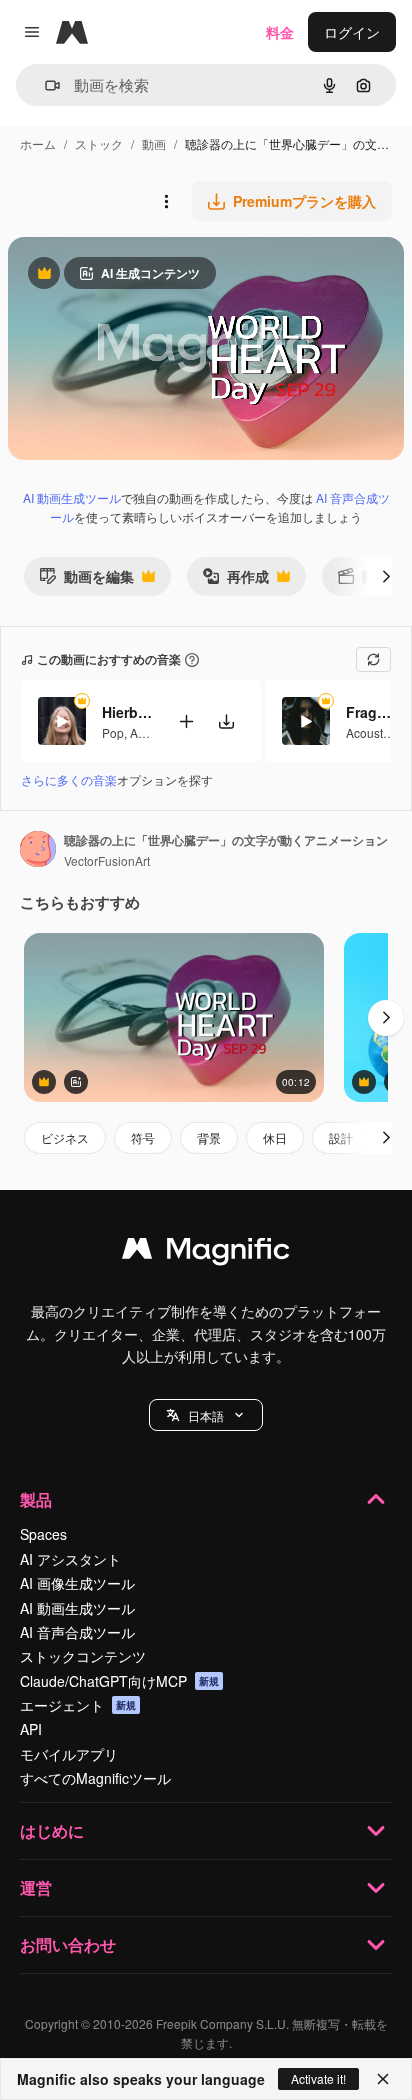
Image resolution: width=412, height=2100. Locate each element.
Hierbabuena (127, 712)
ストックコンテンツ (83, 1656)
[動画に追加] (186, 721)
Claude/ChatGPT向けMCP (119, 1681)
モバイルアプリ (69, 1754)
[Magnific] (206, 1253)
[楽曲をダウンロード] (226, 721)
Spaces (43, 1534)
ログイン (352, 32)
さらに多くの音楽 (69, 779)
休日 (275, 1137)
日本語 (206, 1415)
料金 (280, 32)
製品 (36, 1499)
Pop (113, 732)
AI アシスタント (70, 1559)
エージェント (78, 1705)
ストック (99, 143)
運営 (36, 1887)
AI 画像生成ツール (77, 1583)
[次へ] (386, 576)
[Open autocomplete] (44, 85)
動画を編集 (86, 580)
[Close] (383, 2079)
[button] (206, 1415)
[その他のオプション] (166, 201)
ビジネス (65, 1137)
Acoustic (369, 732)
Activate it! (318, 2078)
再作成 (235, 580)
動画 (154, 143)
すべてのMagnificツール (95, 1778)
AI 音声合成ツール (77, 1632)
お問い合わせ (68, 1944)
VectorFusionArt (107, 860)
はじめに (52, 1830)
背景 (209, 1137)
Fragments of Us (371, 712)
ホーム (38, 143)
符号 (143, 1137)
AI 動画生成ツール (72, 497)
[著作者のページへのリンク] (38, 851)
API (31, 1729)
